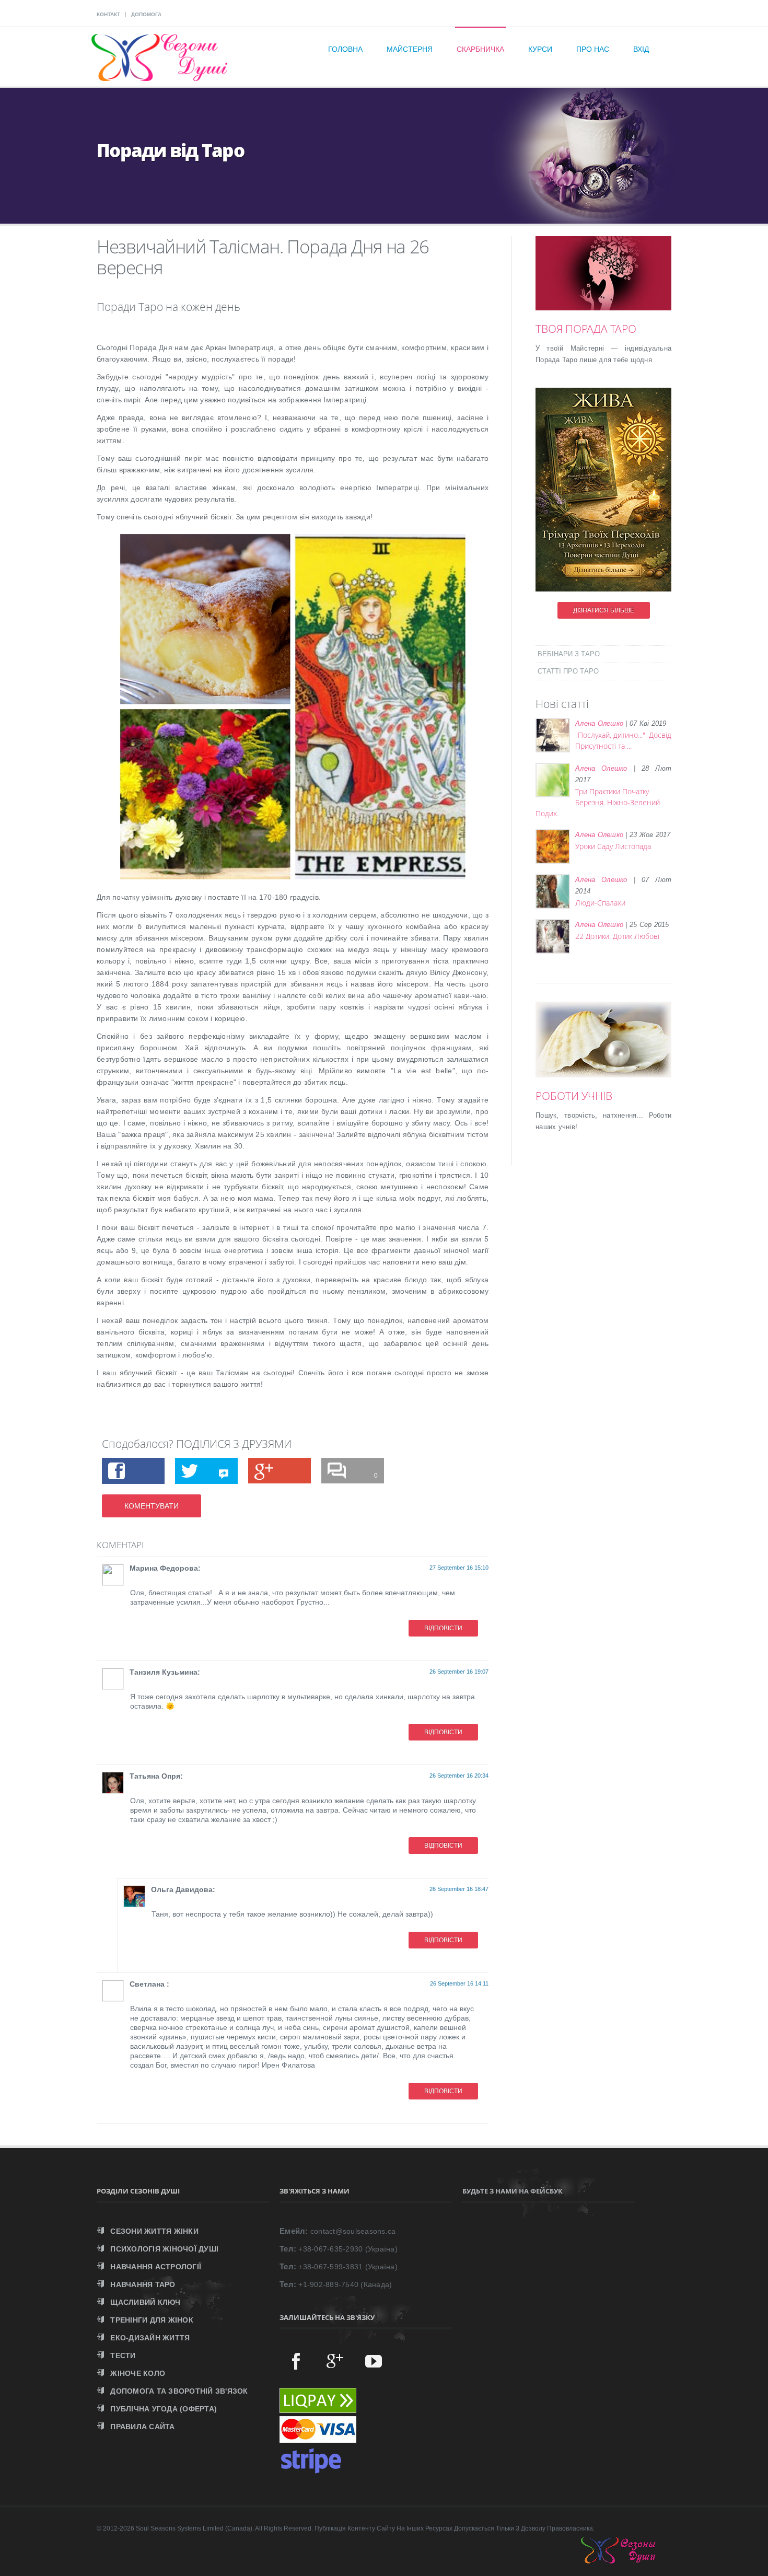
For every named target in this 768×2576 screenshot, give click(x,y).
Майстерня (410, 49)
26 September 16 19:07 (459, 1672)
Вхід (641, 49)
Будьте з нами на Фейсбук (513, 2191)
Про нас (593, 49)
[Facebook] (296, 2361)
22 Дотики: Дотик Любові (617, 936)
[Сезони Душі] (629, 2561)
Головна (345, 49)
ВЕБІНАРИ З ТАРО (569, 654)
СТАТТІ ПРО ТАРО (568, 671)
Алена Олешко (599, 723)
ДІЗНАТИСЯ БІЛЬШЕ (604, 610)
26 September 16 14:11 (459, 1983)
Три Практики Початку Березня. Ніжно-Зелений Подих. (598, 802)
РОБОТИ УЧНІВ (574, 1096)
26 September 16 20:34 (459, 1776)
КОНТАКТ (108, 14)
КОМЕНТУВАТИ (152, 1506)
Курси (540, 49)
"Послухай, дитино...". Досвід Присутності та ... (623, 740)
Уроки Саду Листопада (613, 846)
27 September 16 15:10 (459, 1568)
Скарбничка (480, 49)
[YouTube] (374, 2361)
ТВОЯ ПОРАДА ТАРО (586, 329)
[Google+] (335, 2361)
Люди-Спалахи (600, 903)
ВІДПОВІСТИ (443, 1628)
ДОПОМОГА (146, 14)
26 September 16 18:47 (459, 1889)
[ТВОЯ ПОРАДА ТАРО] (619, 286)
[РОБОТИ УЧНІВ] (619, 1053)
